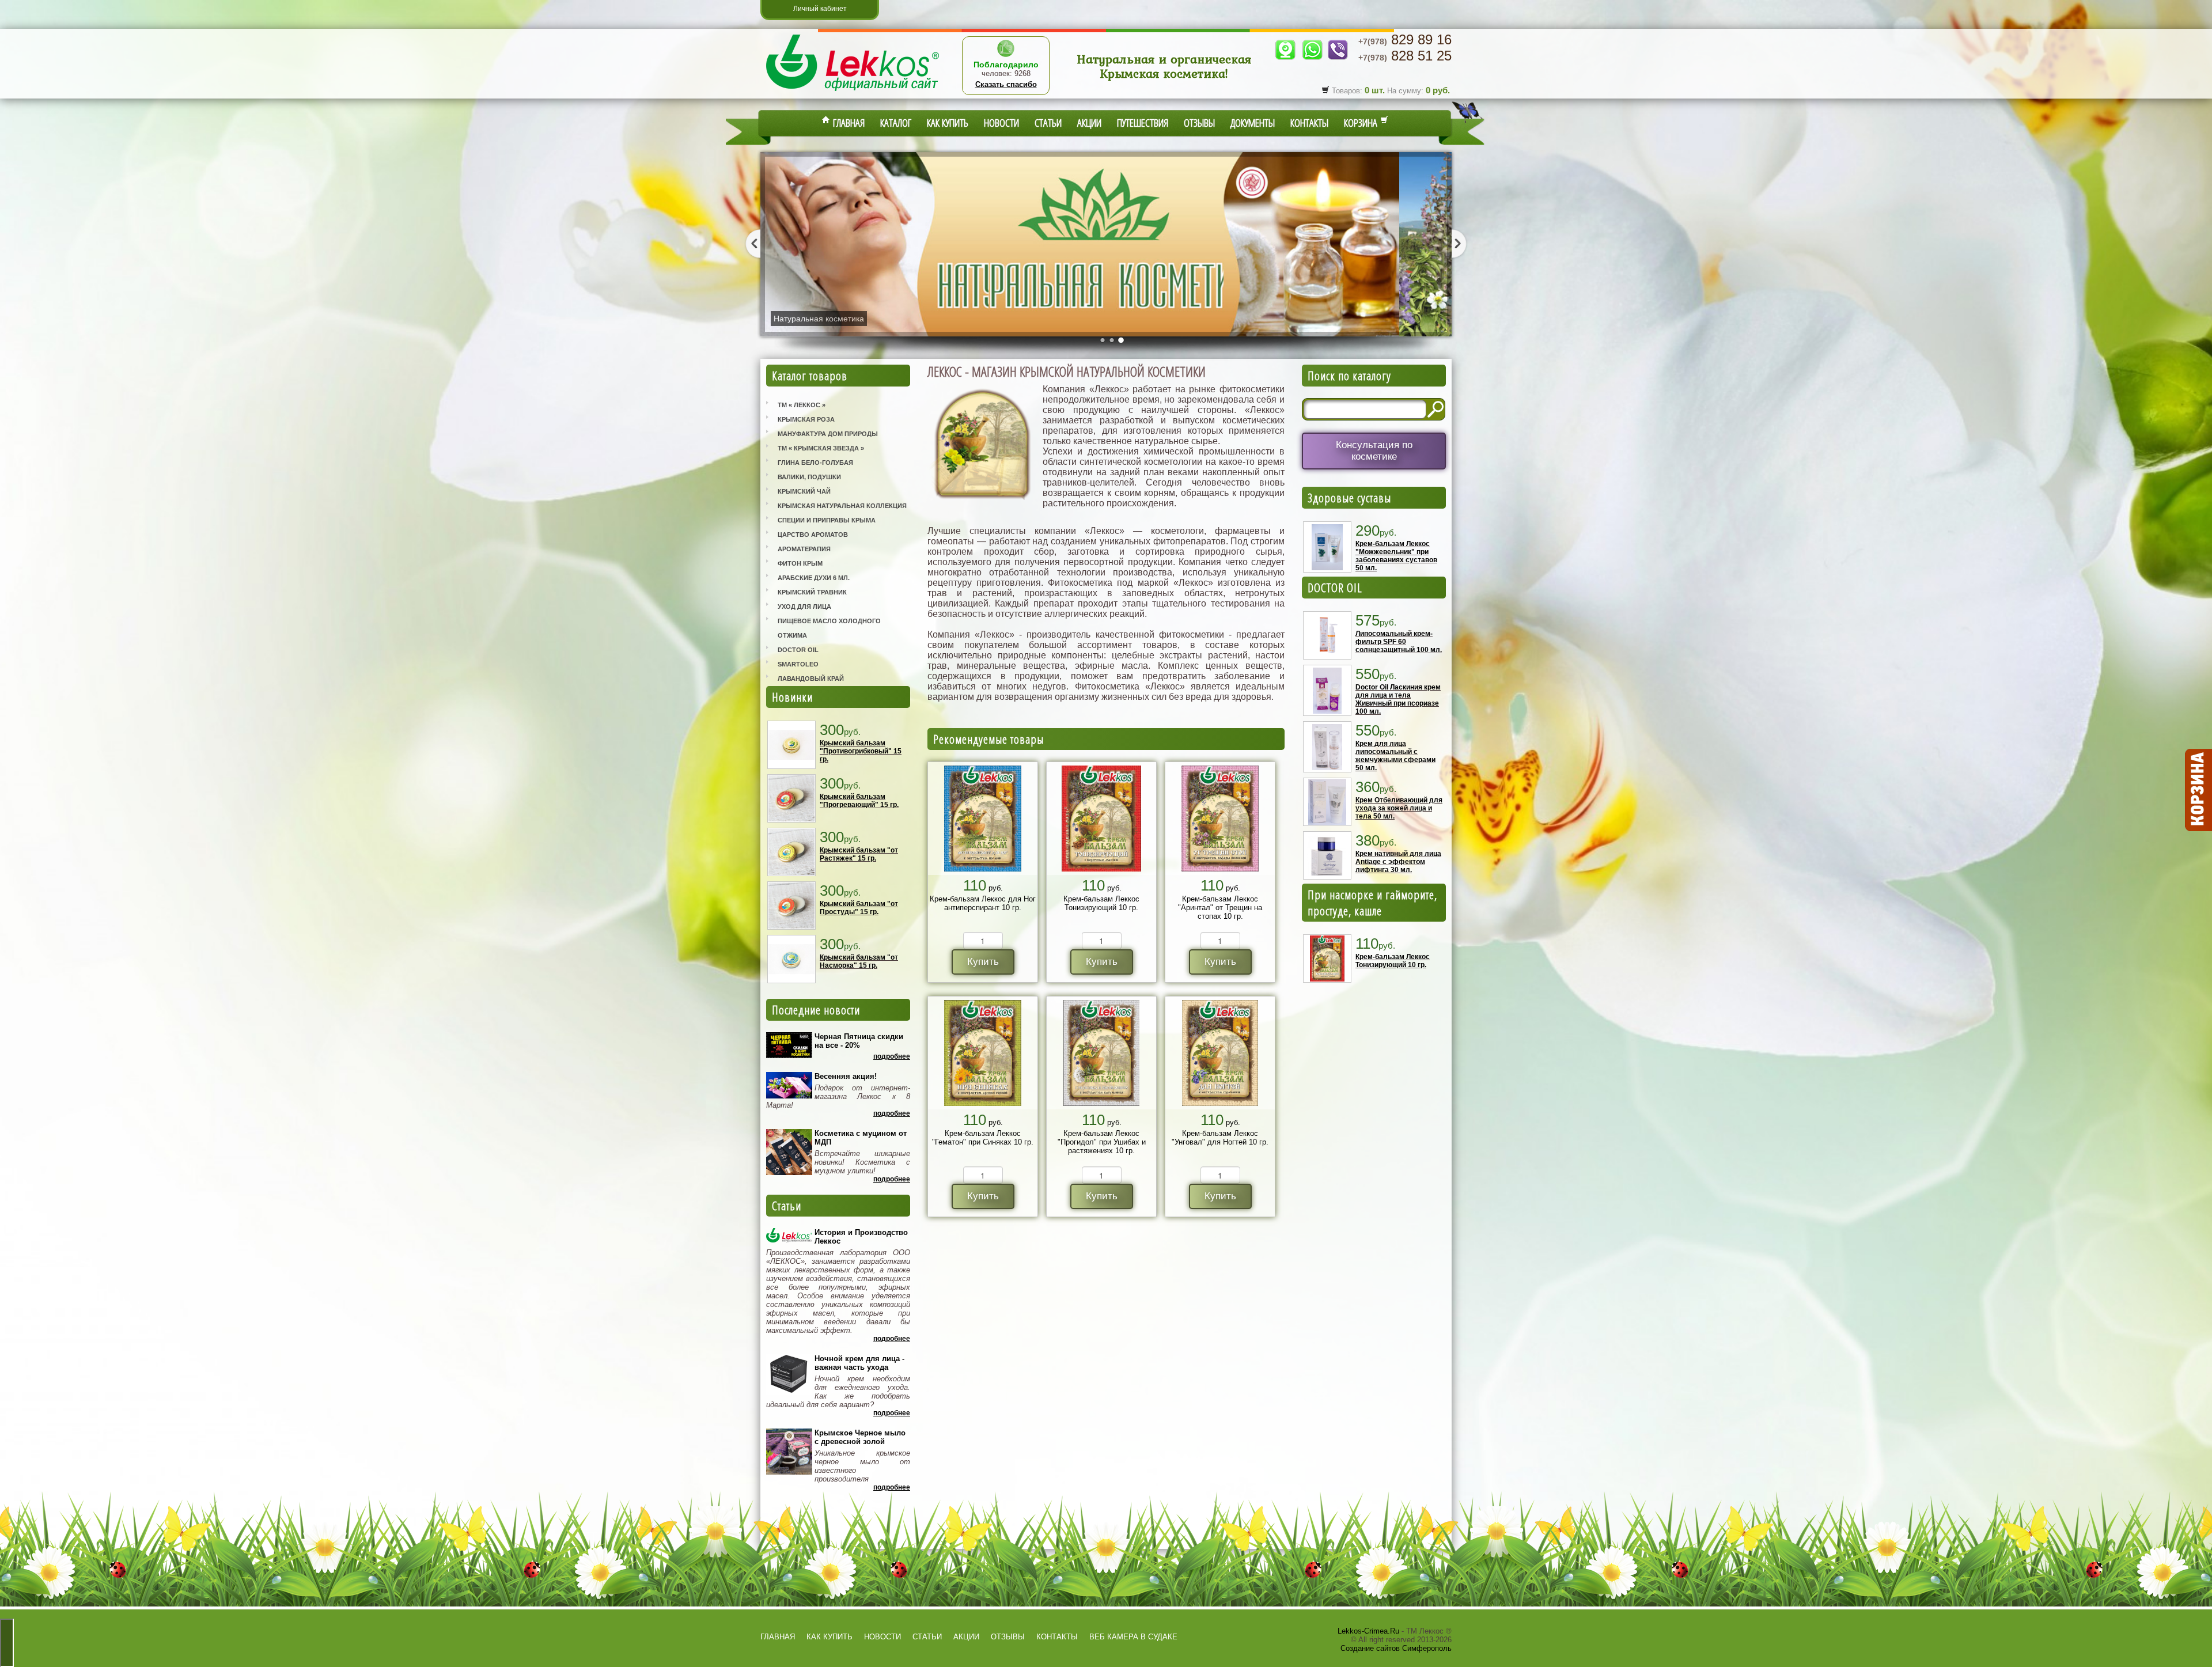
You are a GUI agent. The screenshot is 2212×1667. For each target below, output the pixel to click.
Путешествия (1143, 123)
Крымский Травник (812, 592)
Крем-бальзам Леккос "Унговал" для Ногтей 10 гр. (1220, 1138)
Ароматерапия (804, 549)
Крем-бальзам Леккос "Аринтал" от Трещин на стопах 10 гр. (1220, 908)
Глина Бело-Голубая (815, 463)
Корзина (1362, 123)
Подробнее (892, 1056)
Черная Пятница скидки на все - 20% (859, 1041)
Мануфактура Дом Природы (828, 434)
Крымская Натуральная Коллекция (842, 506)
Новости (1001, 123)
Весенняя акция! (846, 1076)
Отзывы (1199, 123)
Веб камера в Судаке (1133, 1637)
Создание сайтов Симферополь (1396, 1648)
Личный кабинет (820, 9)
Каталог (896, 123)
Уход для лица (804, 607)
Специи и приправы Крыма (827, 520)
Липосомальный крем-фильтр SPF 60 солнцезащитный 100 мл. (1399, 642)
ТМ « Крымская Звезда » (821, 448)
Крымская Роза (806, 419)
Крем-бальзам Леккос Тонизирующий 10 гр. (1101, 903)
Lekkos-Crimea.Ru (1368, 1631)
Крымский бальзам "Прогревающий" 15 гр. (859, 801)
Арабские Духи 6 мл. (814, 578)
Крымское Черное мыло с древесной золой (860, 1437)
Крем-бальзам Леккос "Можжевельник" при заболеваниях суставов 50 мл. (1396, 556)
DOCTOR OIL (1335, 588)
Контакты (1309, 123)
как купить (829, 1637)
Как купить (948, 123)
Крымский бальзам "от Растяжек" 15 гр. (859, 854)
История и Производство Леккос (861, 1237)
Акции (1089, 123)
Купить (983, 962)
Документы (1253, 123)
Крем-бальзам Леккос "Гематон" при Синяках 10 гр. (983, 1138)
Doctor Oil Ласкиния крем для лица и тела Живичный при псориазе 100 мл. (1398, 699)
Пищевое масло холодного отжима (829, 628)
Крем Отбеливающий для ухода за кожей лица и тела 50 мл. (1399, 808)
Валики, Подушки (809, 477)
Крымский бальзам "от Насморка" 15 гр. (859, 961)
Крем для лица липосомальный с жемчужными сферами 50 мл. (1395, 756)
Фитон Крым (800, 563)
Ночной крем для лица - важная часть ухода (859, 1363)
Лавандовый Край (811, 679)
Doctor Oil (798, 650)
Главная (847, 123)
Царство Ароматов (813, 535)
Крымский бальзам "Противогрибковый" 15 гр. (861, 751)
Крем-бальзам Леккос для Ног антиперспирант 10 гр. (983, 903)
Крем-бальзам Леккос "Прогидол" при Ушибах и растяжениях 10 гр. (1102, 1142)
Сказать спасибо (1006, 84)
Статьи (1048, 123)
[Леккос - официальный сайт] (853, 92)
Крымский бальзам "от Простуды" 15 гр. (859, 908)
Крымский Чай (804, 491)
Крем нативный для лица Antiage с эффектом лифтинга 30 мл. (1398, 862)
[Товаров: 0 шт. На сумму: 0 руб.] (2198, 790)
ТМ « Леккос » (802, 405)
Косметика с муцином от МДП (861, 1138)
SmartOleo (798, 664)
